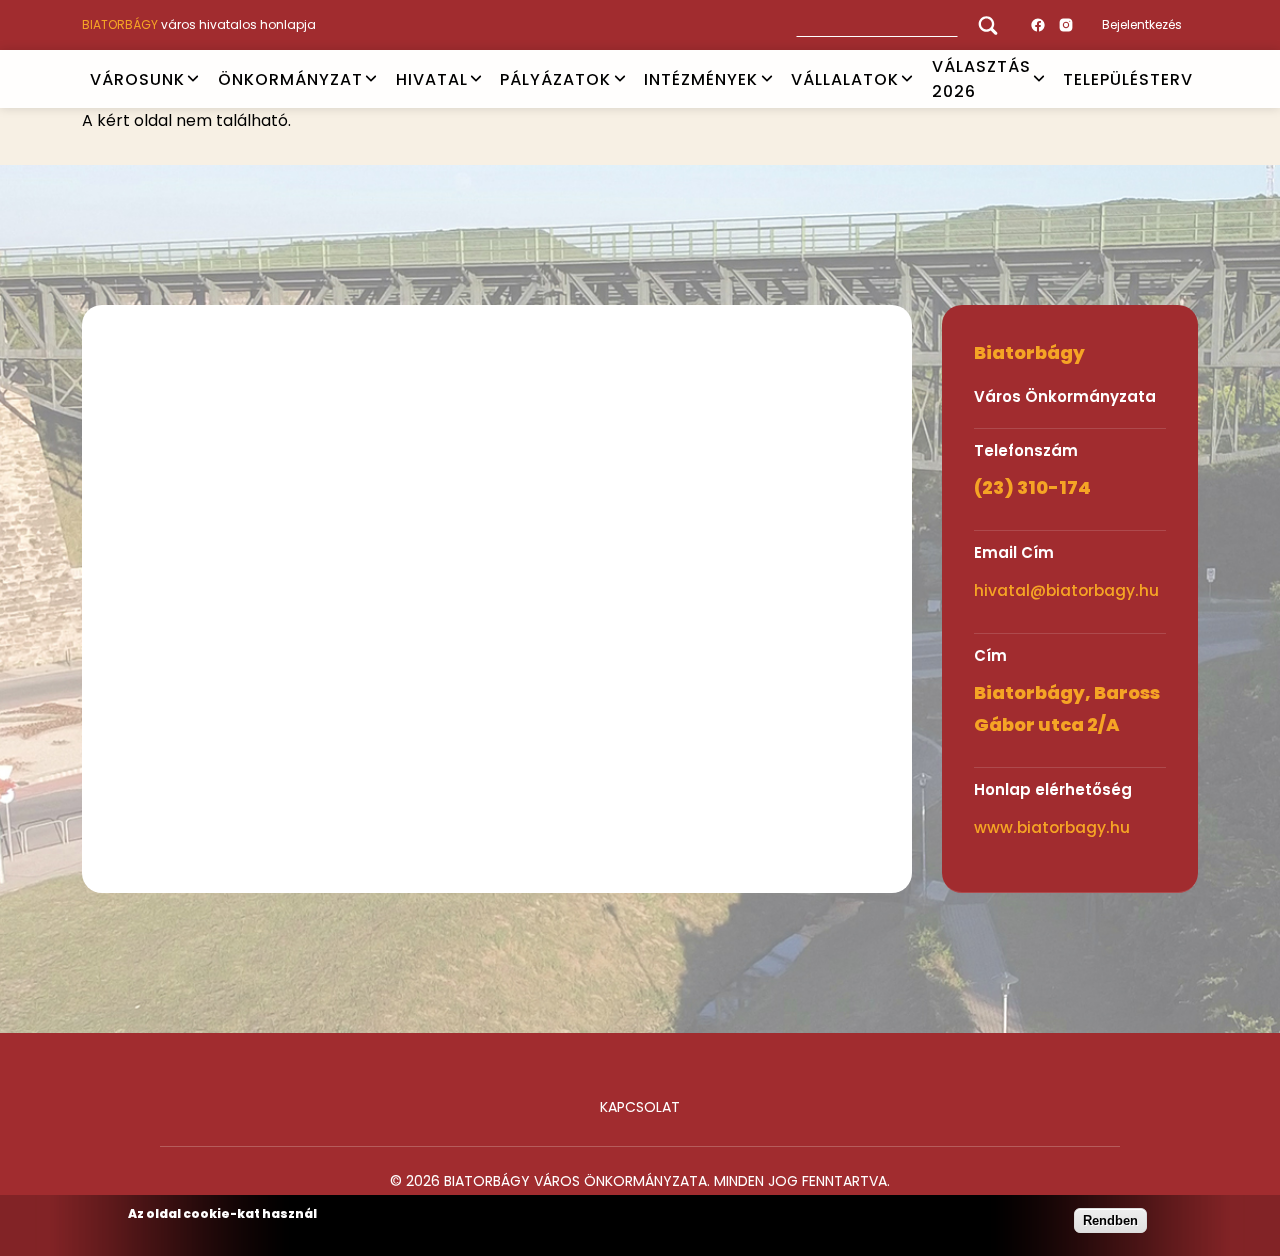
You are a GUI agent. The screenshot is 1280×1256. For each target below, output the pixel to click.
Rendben (1110, 1220)
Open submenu (193, 79)
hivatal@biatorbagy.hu (1066, 590)
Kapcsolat (640, 1107)
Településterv (1128, 78)
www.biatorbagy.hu (1052, 827)
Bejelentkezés (1142, 24)
